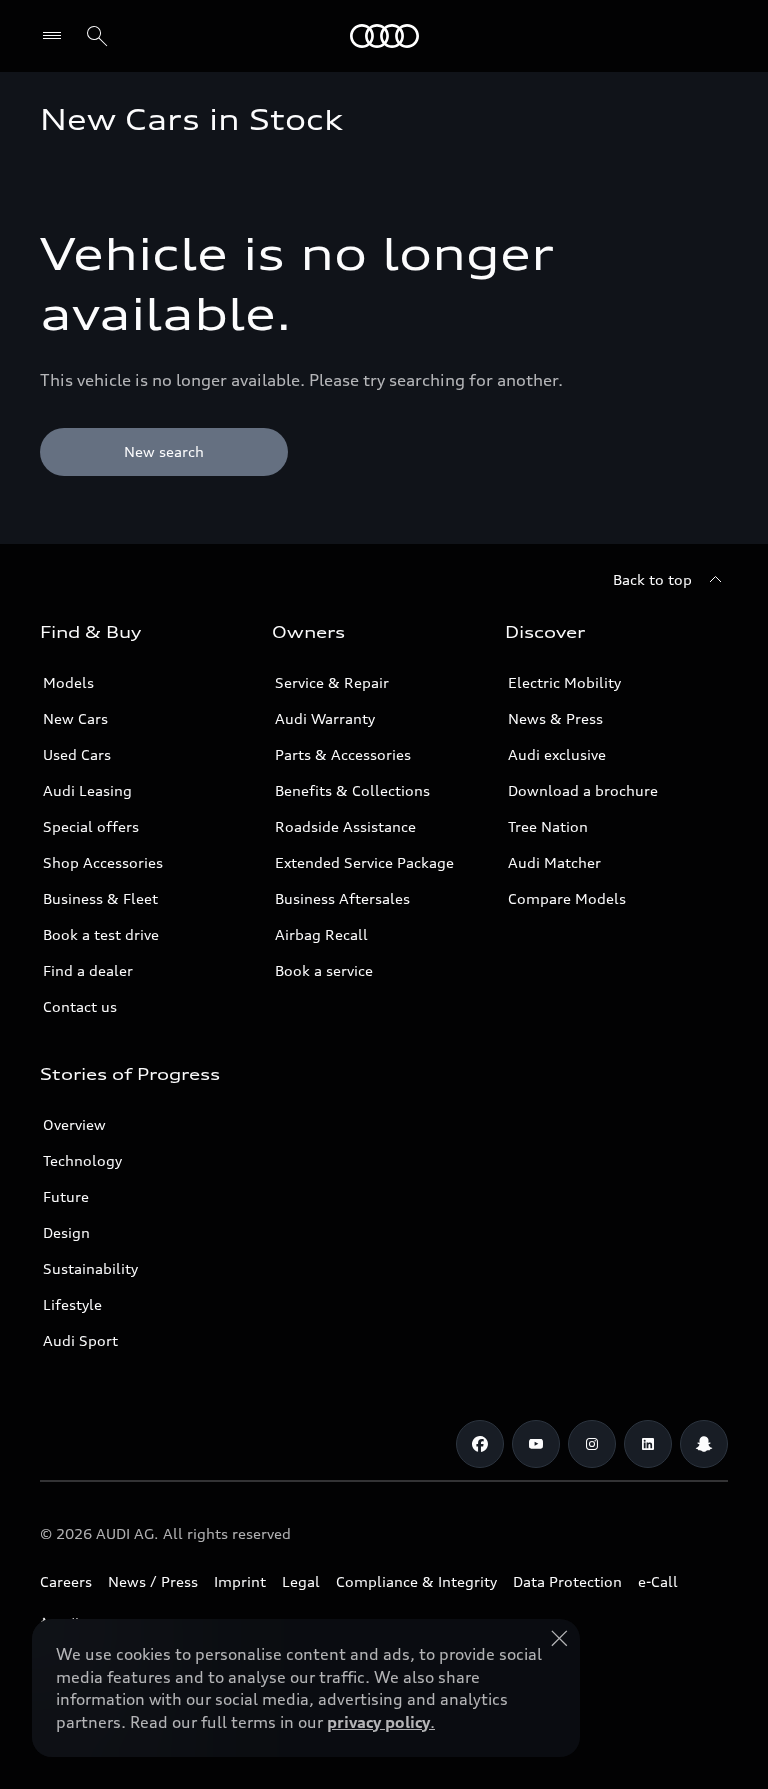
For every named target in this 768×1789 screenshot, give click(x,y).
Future (66, 1196)
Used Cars (77, 754)
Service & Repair (332, 682)
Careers (66, 1581)
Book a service (324, 970)
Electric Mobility (564, 682)
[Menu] (56, 36)
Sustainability (90, 1268)
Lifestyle (72, 1304)
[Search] (97, 36)
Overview (74, 1124)
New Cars (75, 718)
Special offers (91, 826)
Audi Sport (80, 1340)
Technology (82, 1160)
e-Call (658, 1581)
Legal (301, 1581)
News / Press (153, 1581)
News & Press (555, 718)
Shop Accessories (103, 862)
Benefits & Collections (352, 790)
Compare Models (567, 898)
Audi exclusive (557, 754)
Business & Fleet (100, 898)
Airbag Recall (321, 934)
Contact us (80, 1006)
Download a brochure (583, 790)
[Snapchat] (704, 1444)
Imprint (240, 1581)
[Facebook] (480, 1444)
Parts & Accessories (343, 754)
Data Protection (567, 1581)
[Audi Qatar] (384, 36)
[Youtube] (536, 1444)
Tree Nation (548, 826)
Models (68, 682)
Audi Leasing (87, 790)
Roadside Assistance (345, 826)
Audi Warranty (325, 718)
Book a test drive (101, 934)
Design (66, 1232)
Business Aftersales (342, 898)
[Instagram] (592, 1444)
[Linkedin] (648, 1444)
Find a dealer (88, 970)
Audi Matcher (554, 862)
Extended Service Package (364, 862)
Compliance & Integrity (416, 1581)
